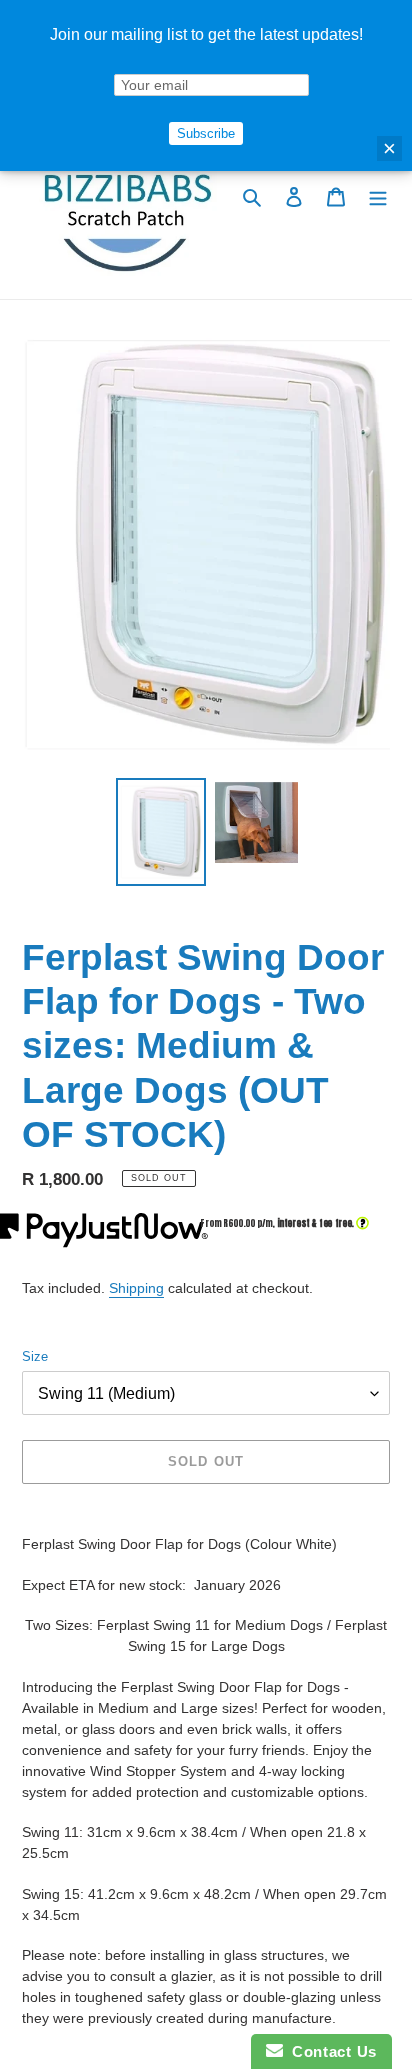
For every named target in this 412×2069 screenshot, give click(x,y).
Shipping (136, 1288)
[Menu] (378, 196)
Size (35, 1356)
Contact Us (330, 2051)
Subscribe (206, 133)
